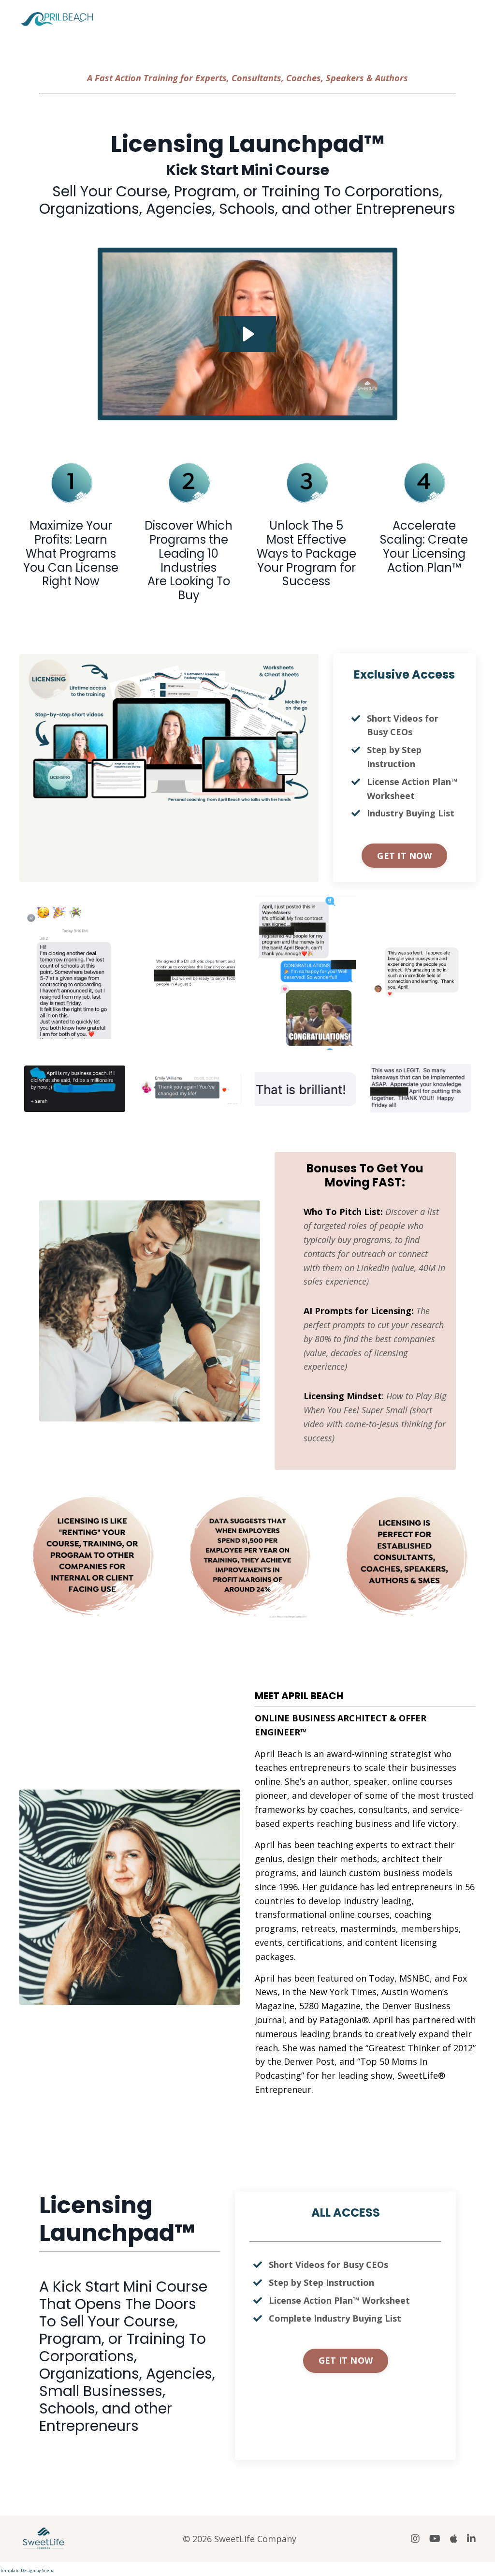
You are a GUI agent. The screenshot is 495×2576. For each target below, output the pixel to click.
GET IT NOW (404, 856)
